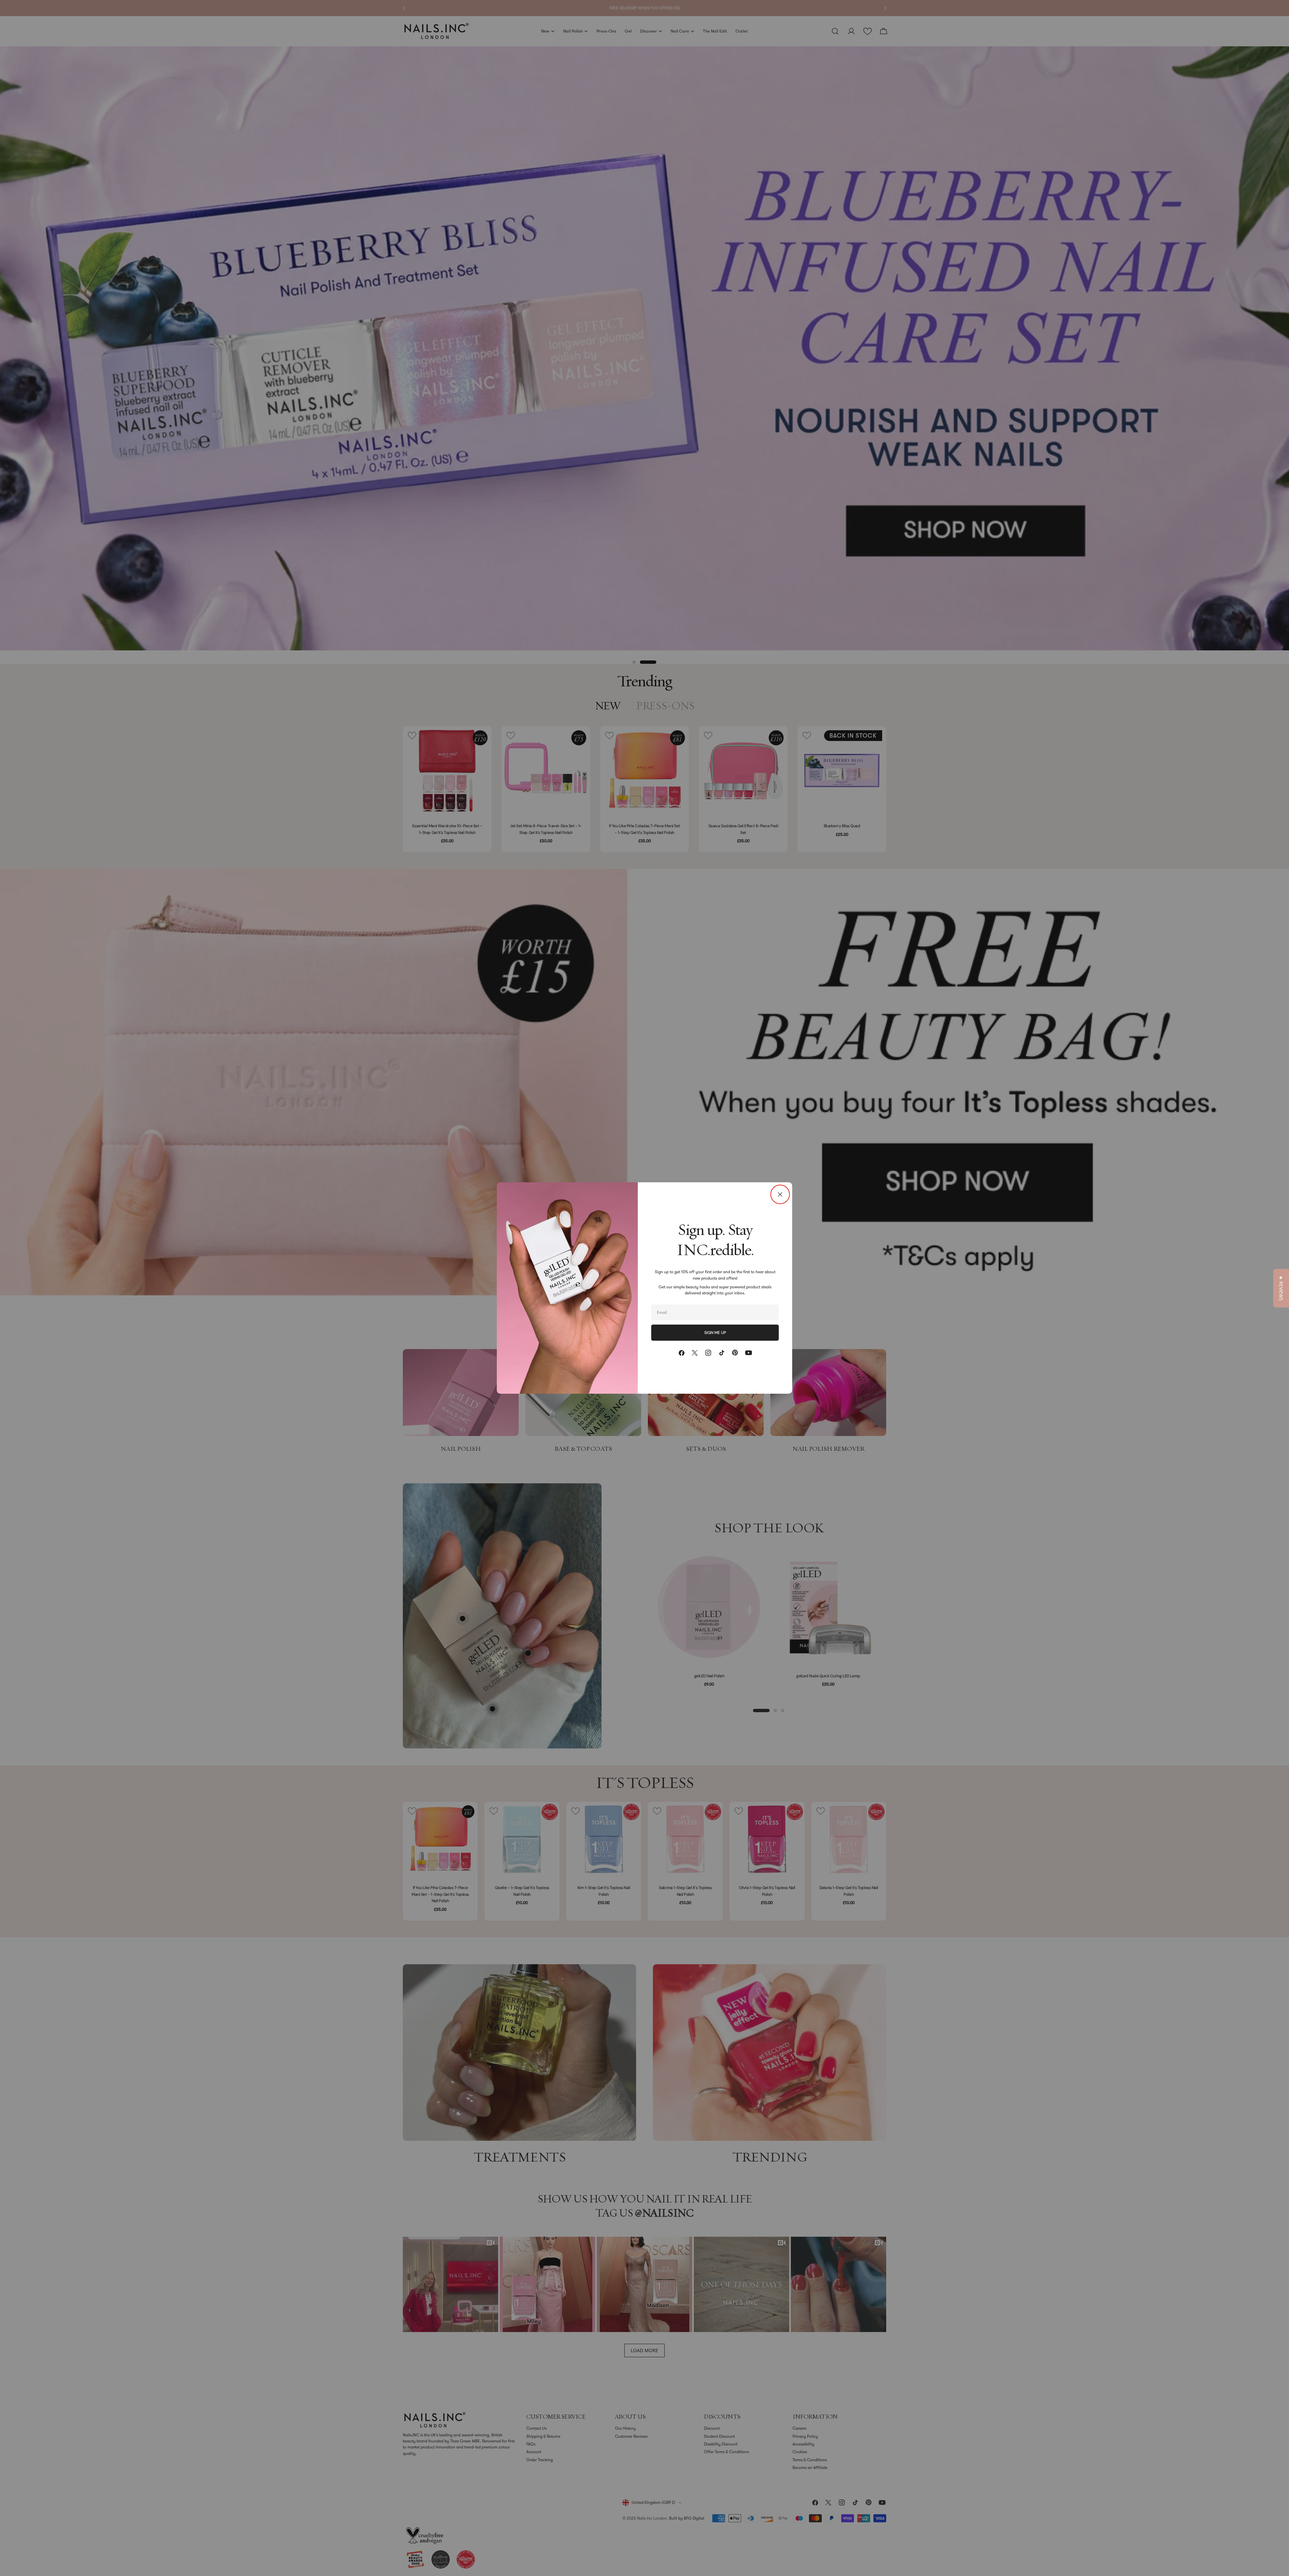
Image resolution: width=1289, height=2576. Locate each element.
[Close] (780, 1194)
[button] (1281, 1288)
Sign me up (715, 1333)
